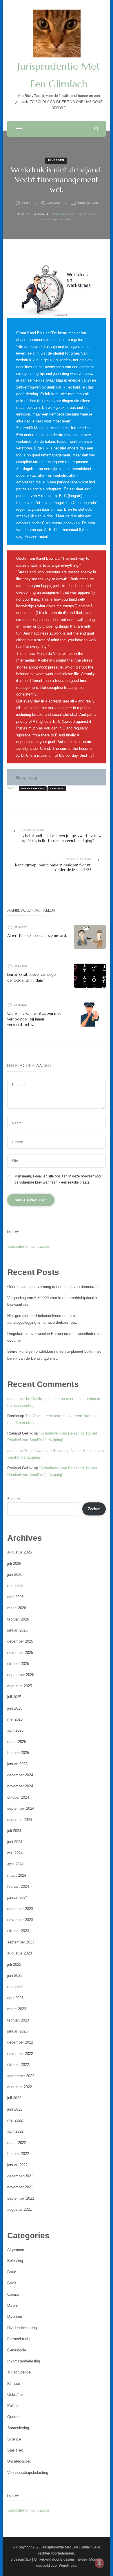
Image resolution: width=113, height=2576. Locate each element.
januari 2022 (17, 2165)
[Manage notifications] (99, 2563)
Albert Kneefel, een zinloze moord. (37, 936)
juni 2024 (15, 1842)
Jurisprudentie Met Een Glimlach (67, 2547)
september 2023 (21, 1942)
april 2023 (15, 1998)
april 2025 (15, 1730)
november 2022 (20, 2054)
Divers (13, 2305)
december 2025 (20, 1641)
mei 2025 (15, 1719)
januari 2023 (17, 2031)
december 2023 (20, 1909)
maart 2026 (17, 1608)
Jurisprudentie (19, 2372)
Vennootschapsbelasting (28, 2473)
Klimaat (14, 2383)
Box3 (12, 2283)
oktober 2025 (18, 1664)
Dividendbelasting (22, 2328)
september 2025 (21, 1675)
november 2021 (20, 2187)
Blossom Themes (74, 2559)
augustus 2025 (20, 1686)
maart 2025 (17, 1742)
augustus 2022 (20, 2087)
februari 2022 (18, 2154)
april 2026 (15, 1597)
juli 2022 (14, 2098)
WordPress (68, 2566)
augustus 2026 (20, 1552)
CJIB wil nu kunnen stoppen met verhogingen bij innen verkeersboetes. (34, 1019)
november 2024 (20, 1786)
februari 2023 (18, 2020)
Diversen (56, 160)
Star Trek (15, 2450)
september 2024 (21, 1808)
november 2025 (20, 1653)
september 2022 (21, 2076)
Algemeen (16, 2250)
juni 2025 (15, 1708)
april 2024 (15, 1864)
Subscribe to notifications (29, 1246)
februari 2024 (18, 1886)
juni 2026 (15, 1575)
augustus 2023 (20, 1953)
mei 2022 (15, 2120)
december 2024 (20, 1775)
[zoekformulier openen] (96, 129)
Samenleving (18, 2428)
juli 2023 (14, 1964)
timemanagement (33, 788)
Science (14, 2439)
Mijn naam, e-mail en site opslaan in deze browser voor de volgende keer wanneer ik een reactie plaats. (58, 1179)
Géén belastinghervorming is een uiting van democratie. (54, 1287)
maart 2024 (17, 1875)
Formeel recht (19, 2339)
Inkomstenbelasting (24, 2361)
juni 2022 (15, 2109)
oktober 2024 (18, 1797)
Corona (13, 2294)
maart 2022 (17, 2143)
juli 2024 (14, 1831)
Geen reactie (88, 203)
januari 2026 (17, 1630)
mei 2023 (15, 1987)
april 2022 (15, 2131)
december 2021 (20, 2176)
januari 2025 (17, 1764)
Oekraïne (15, 2395)
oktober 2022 (18, 2065)
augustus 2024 (20, 1820)
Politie (12, 2406)
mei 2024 (15, 1853)
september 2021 (21, 2198)
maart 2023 (17, 2009)
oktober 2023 (18, 1931)
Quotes (13, 2417)
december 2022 (20, 2042)
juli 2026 (14, 1564)
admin (26, 203)
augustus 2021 (20, 2209)
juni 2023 (15, 1976)
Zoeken (13, 1499)
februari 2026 (18, 1619)
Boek (12, 2272)
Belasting (15, 2261)
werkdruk (57, 788)
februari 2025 (18, 1753)
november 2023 (20, 1920)
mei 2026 (15, 1586)
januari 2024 (17, 1897)
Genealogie (17, 2350)
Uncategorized (19, 2461)
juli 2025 (14, 1697)
